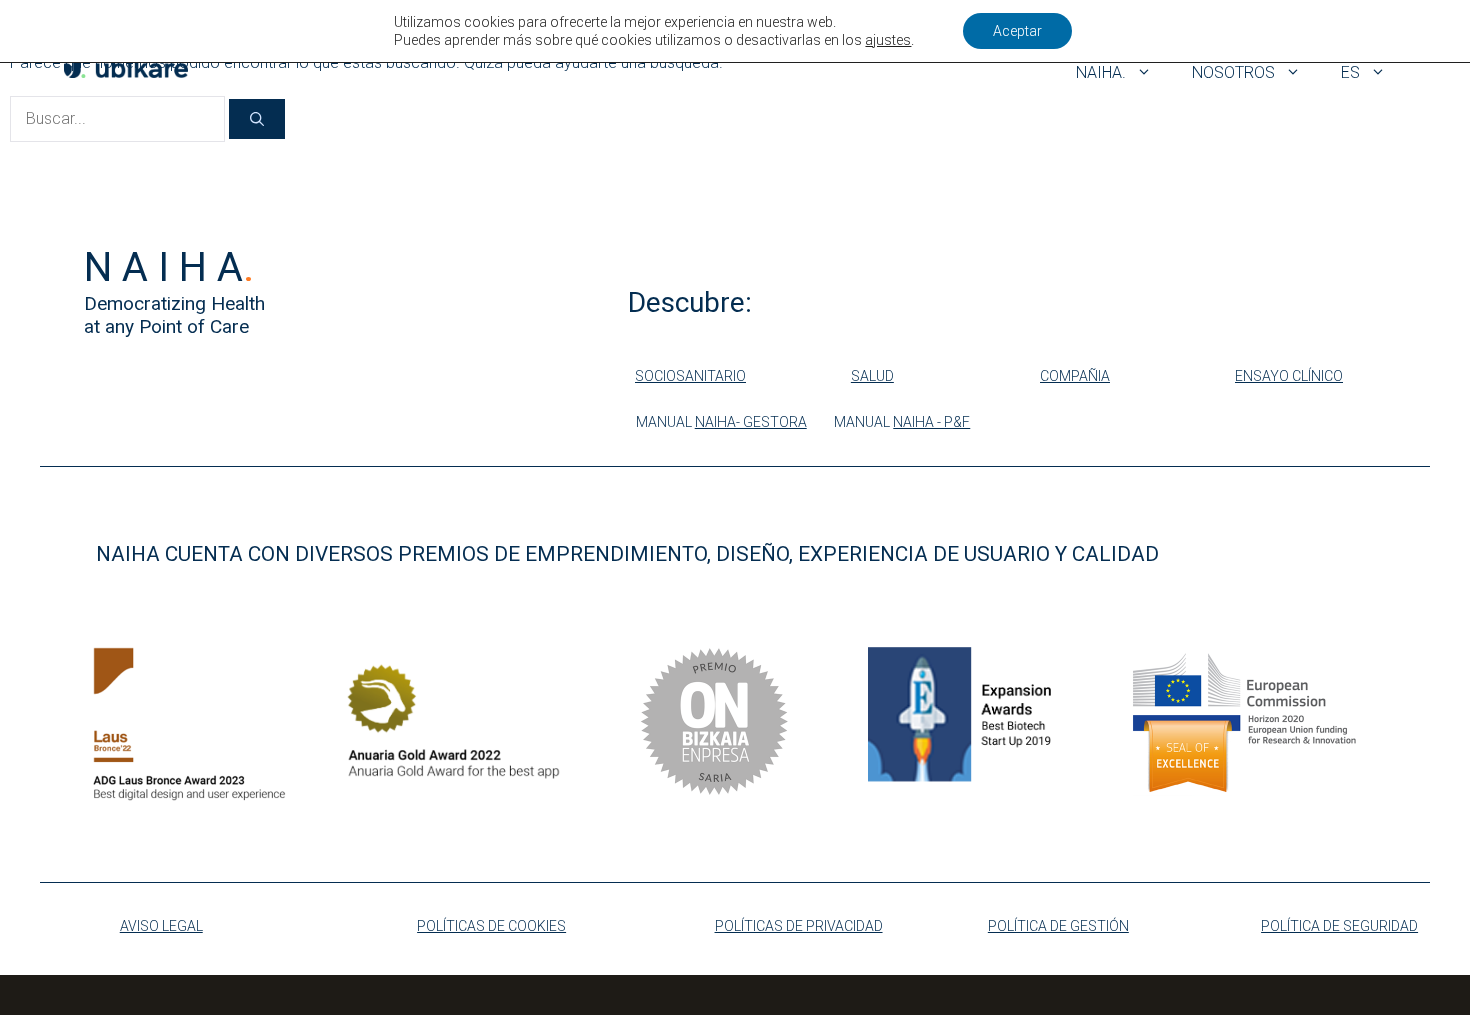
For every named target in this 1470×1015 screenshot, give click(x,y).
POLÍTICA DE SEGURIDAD (1339, 926)
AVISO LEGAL (161, 926)
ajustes (888, 40)
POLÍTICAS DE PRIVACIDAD (799, 926)
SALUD (872, 376)
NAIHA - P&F (931, 422)
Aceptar (1017, 31)
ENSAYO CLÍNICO (1289, 376)
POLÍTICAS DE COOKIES (491, 926)
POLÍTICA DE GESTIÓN (1058, 926)
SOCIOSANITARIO (690, 376)
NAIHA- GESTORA (751, 422)
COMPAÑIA (1075, 376)
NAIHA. (1101, 72)
